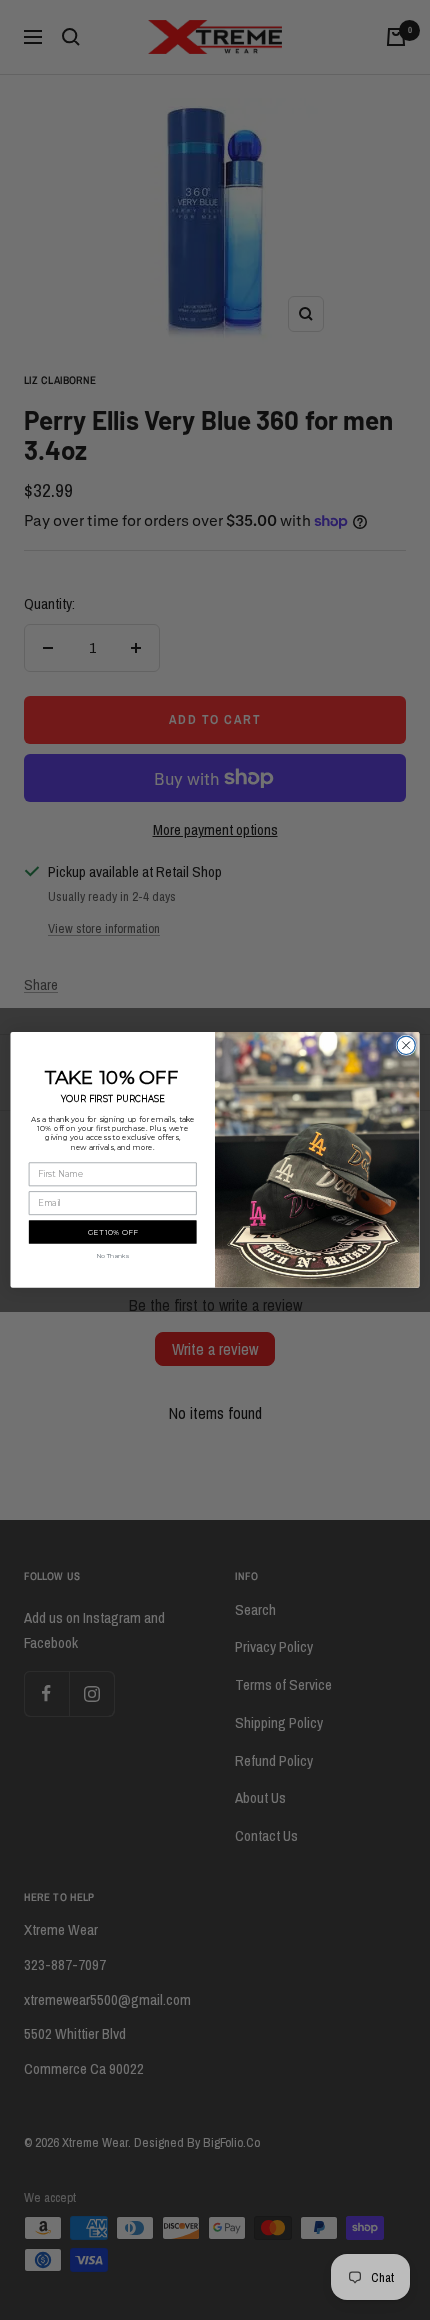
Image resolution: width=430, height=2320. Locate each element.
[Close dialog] (406, 1045)
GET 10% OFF (113, 1232)
